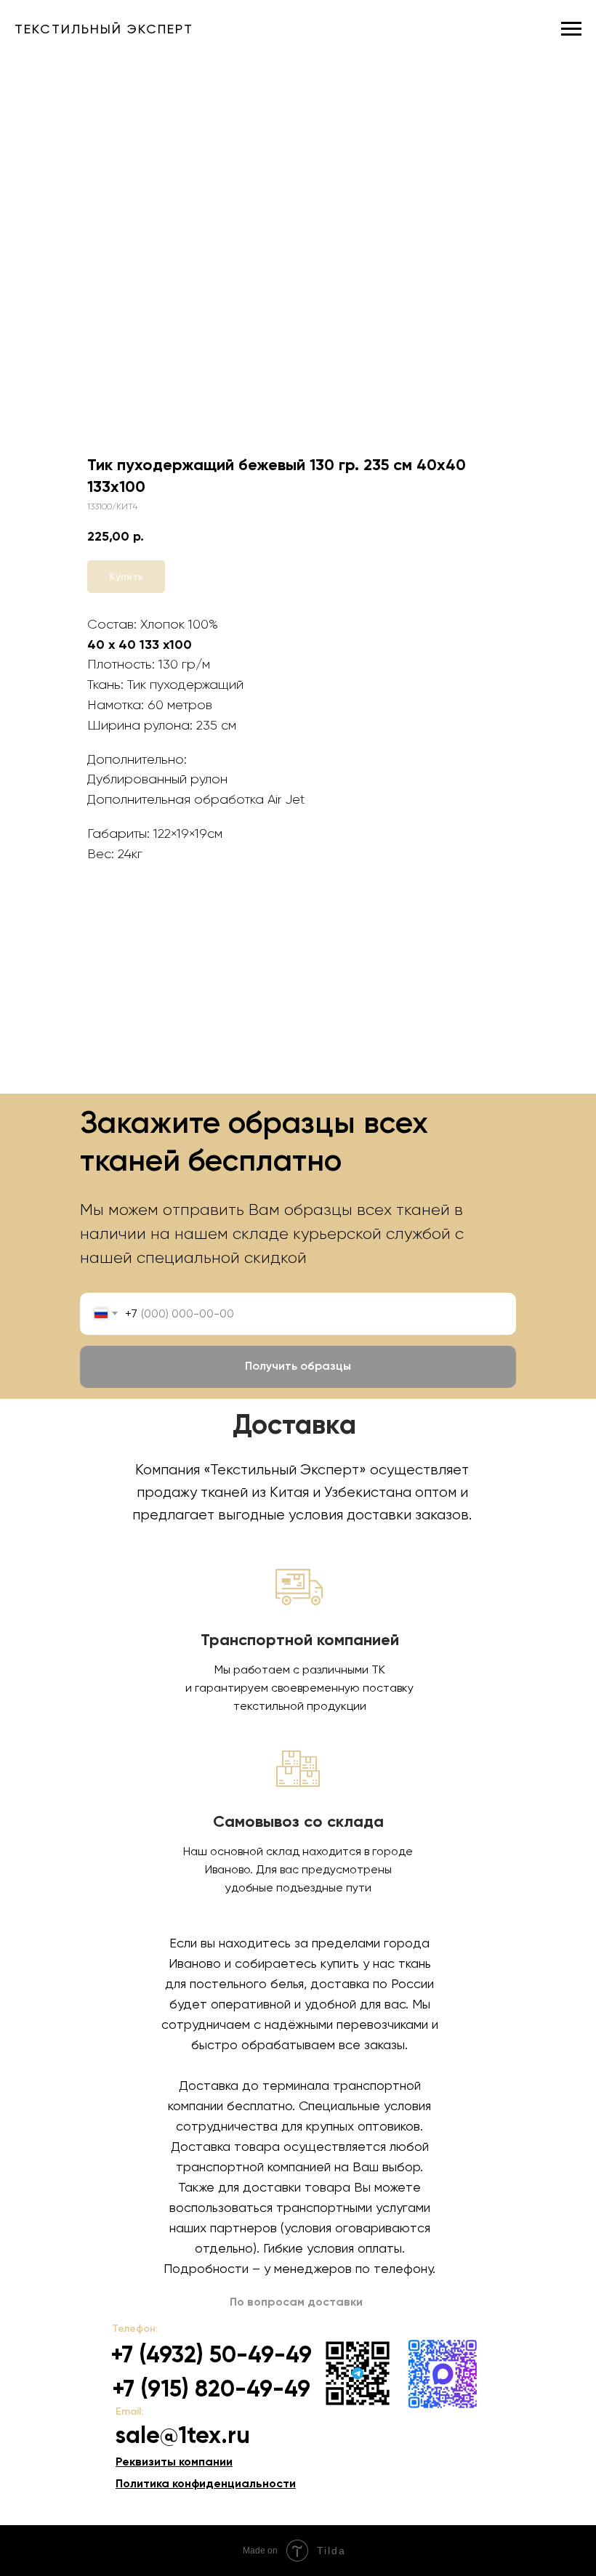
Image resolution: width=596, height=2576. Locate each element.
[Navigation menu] (571, 29)
